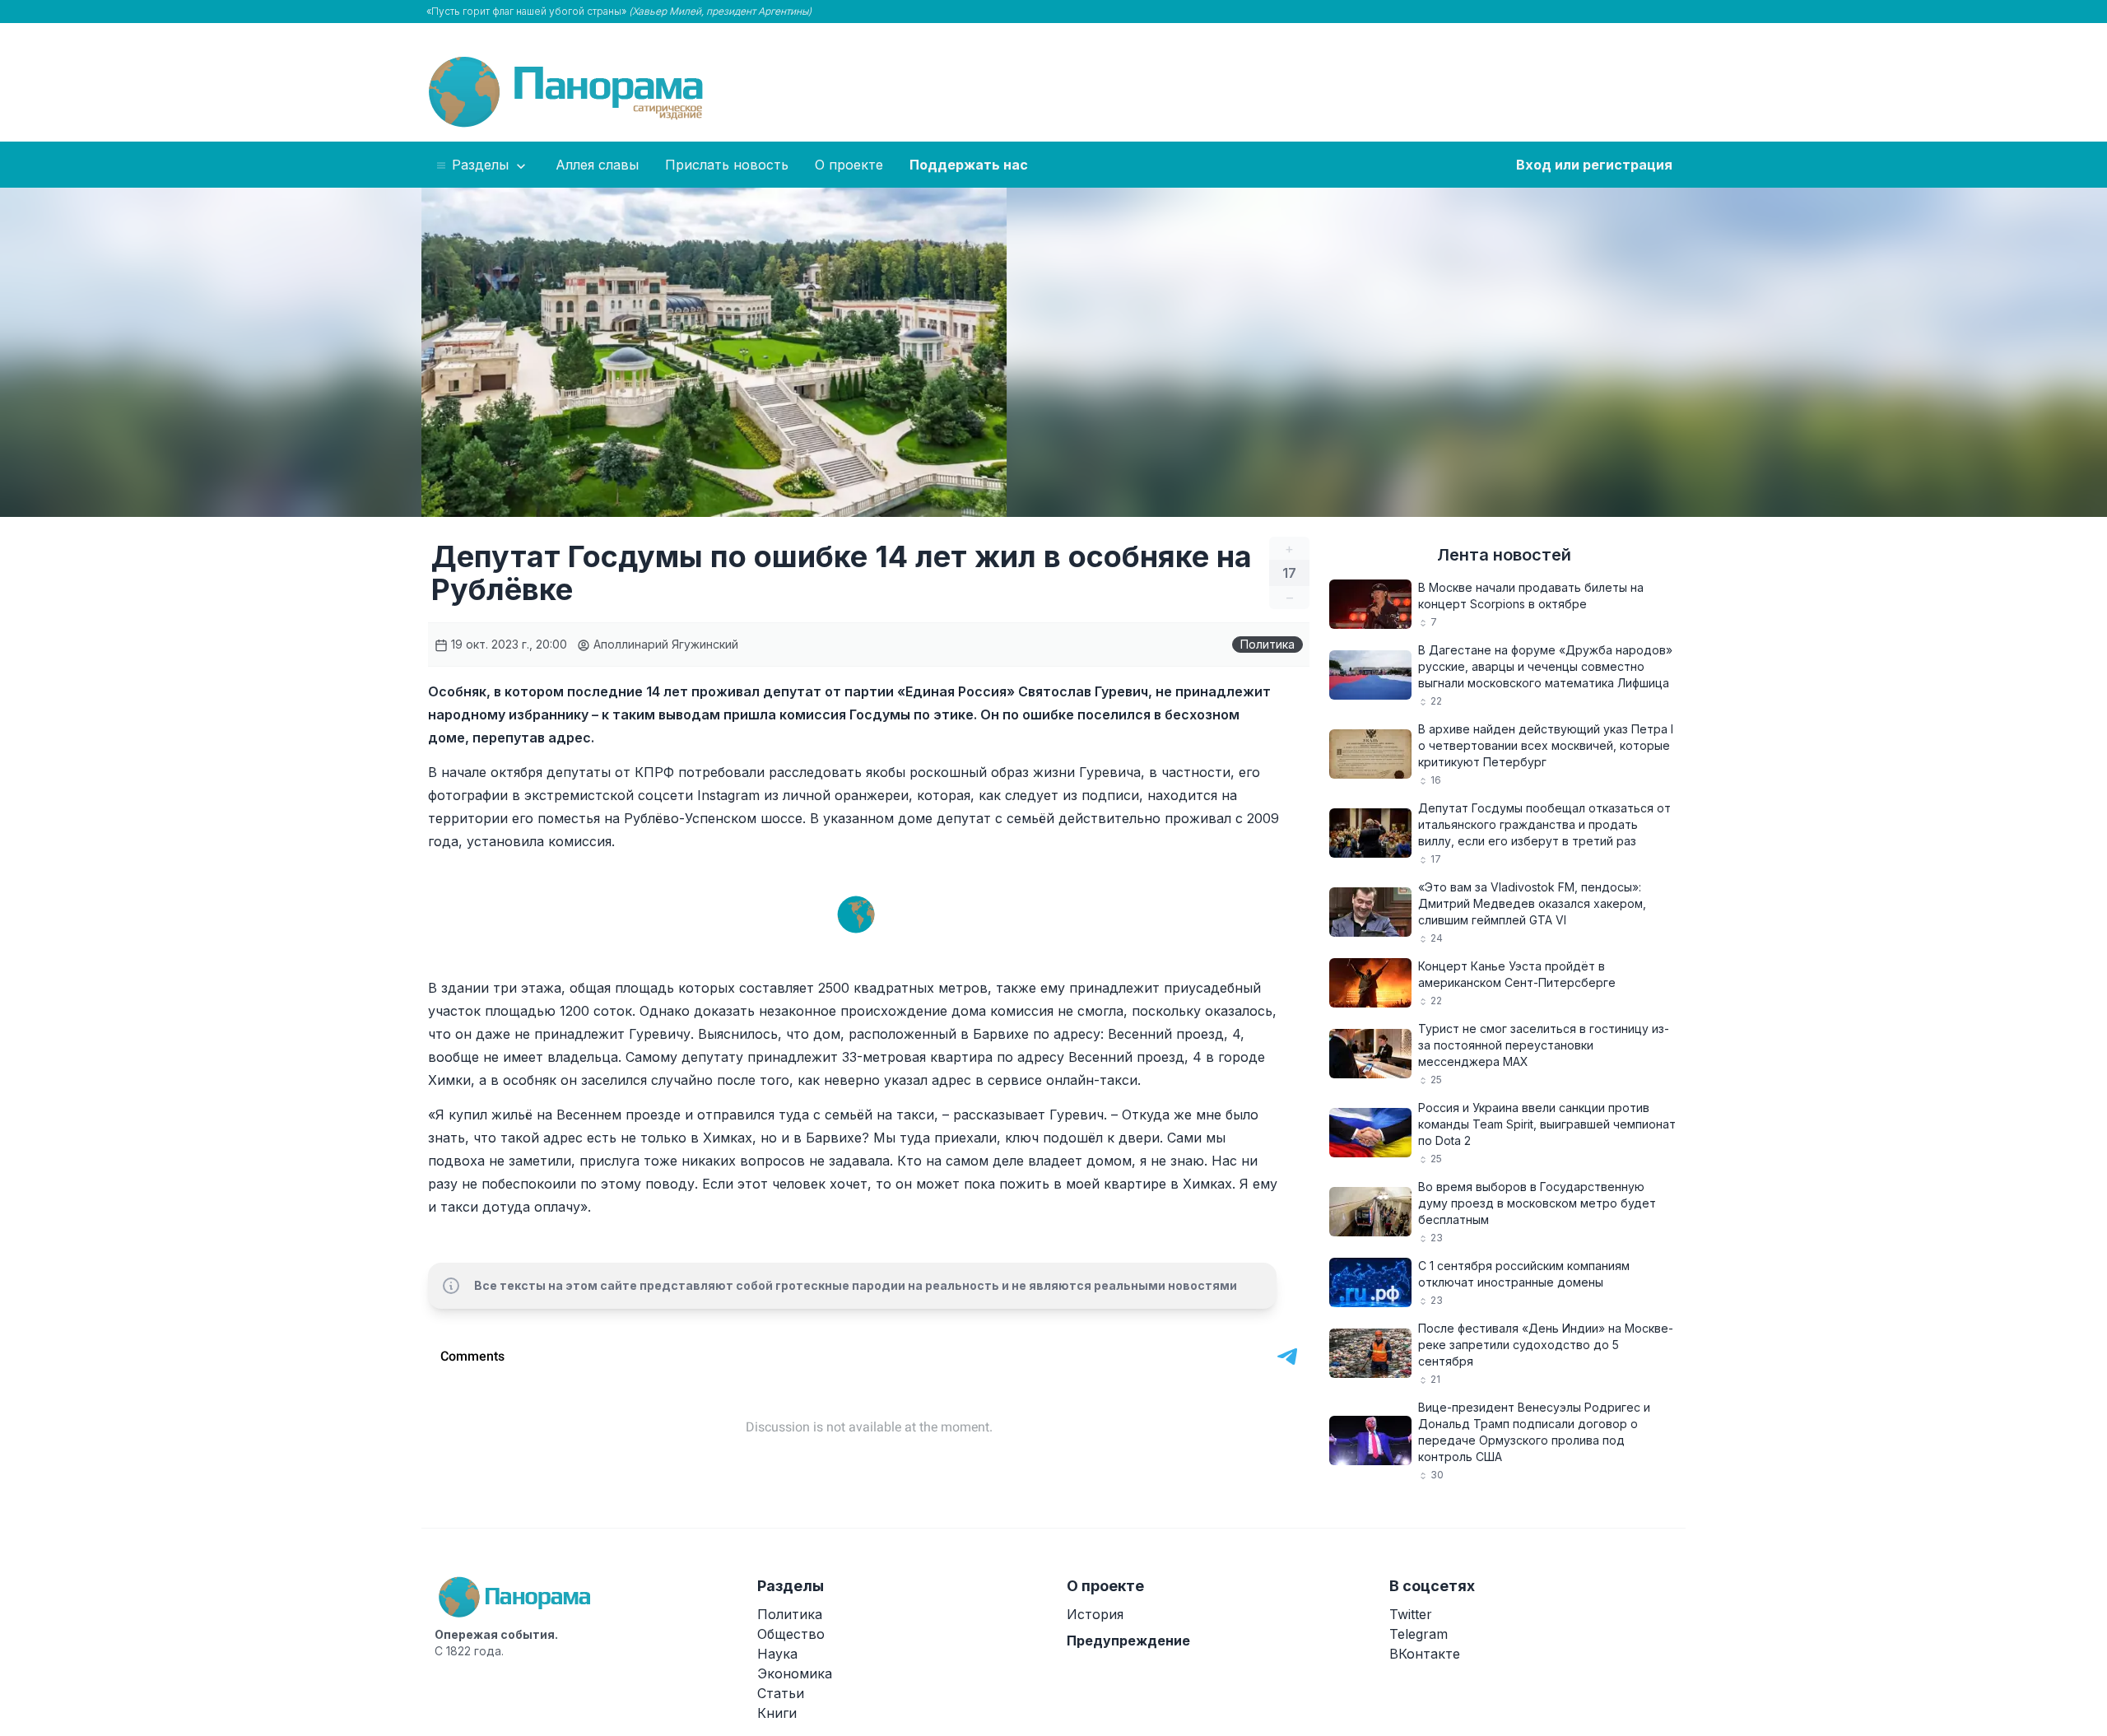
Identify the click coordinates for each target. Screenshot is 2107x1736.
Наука (777, 1654)
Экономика (795, 1673)
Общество (791, 1634)
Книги (777, 1713)
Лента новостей (1504, 555)
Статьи (781, 1693)
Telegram (1419, 1634)
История (1095, 1614)
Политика (1267, 644)
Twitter (1411, 1614)
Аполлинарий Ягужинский (664, 644)
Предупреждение (1128, 1641)
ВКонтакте (1425, 1654)
